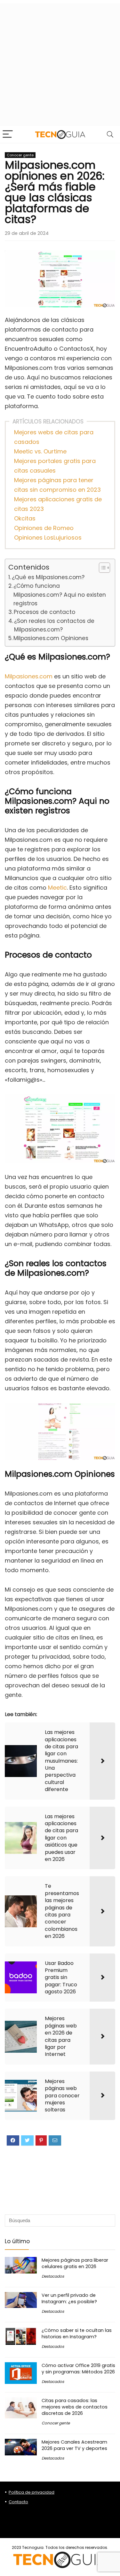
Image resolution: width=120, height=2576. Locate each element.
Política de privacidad (32, 2492)
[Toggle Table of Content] (101, 568)
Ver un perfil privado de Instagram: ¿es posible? (69, 2298)
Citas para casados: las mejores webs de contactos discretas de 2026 (75, 2407)
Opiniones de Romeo (44, 528)
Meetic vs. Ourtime (40, 451)
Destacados (53, 2276)
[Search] (110, 134)
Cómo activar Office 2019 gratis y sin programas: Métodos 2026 (78, 2369)
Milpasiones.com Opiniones (51, 638)
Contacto (18, 2502)
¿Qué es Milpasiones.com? (48, 577)
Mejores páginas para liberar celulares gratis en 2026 (75, 2263)
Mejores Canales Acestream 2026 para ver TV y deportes (74, 2445)
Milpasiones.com (29, 676)
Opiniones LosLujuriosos (48, 538)
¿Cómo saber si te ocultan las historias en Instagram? (77, 2333)
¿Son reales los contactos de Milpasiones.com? (54, 625)
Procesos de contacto (44, 612)
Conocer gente (20, 155)
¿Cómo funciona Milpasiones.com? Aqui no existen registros (60, 595)
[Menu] (8, 134)
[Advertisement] (60, 63)
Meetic (57, 888)
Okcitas (25, 518)
